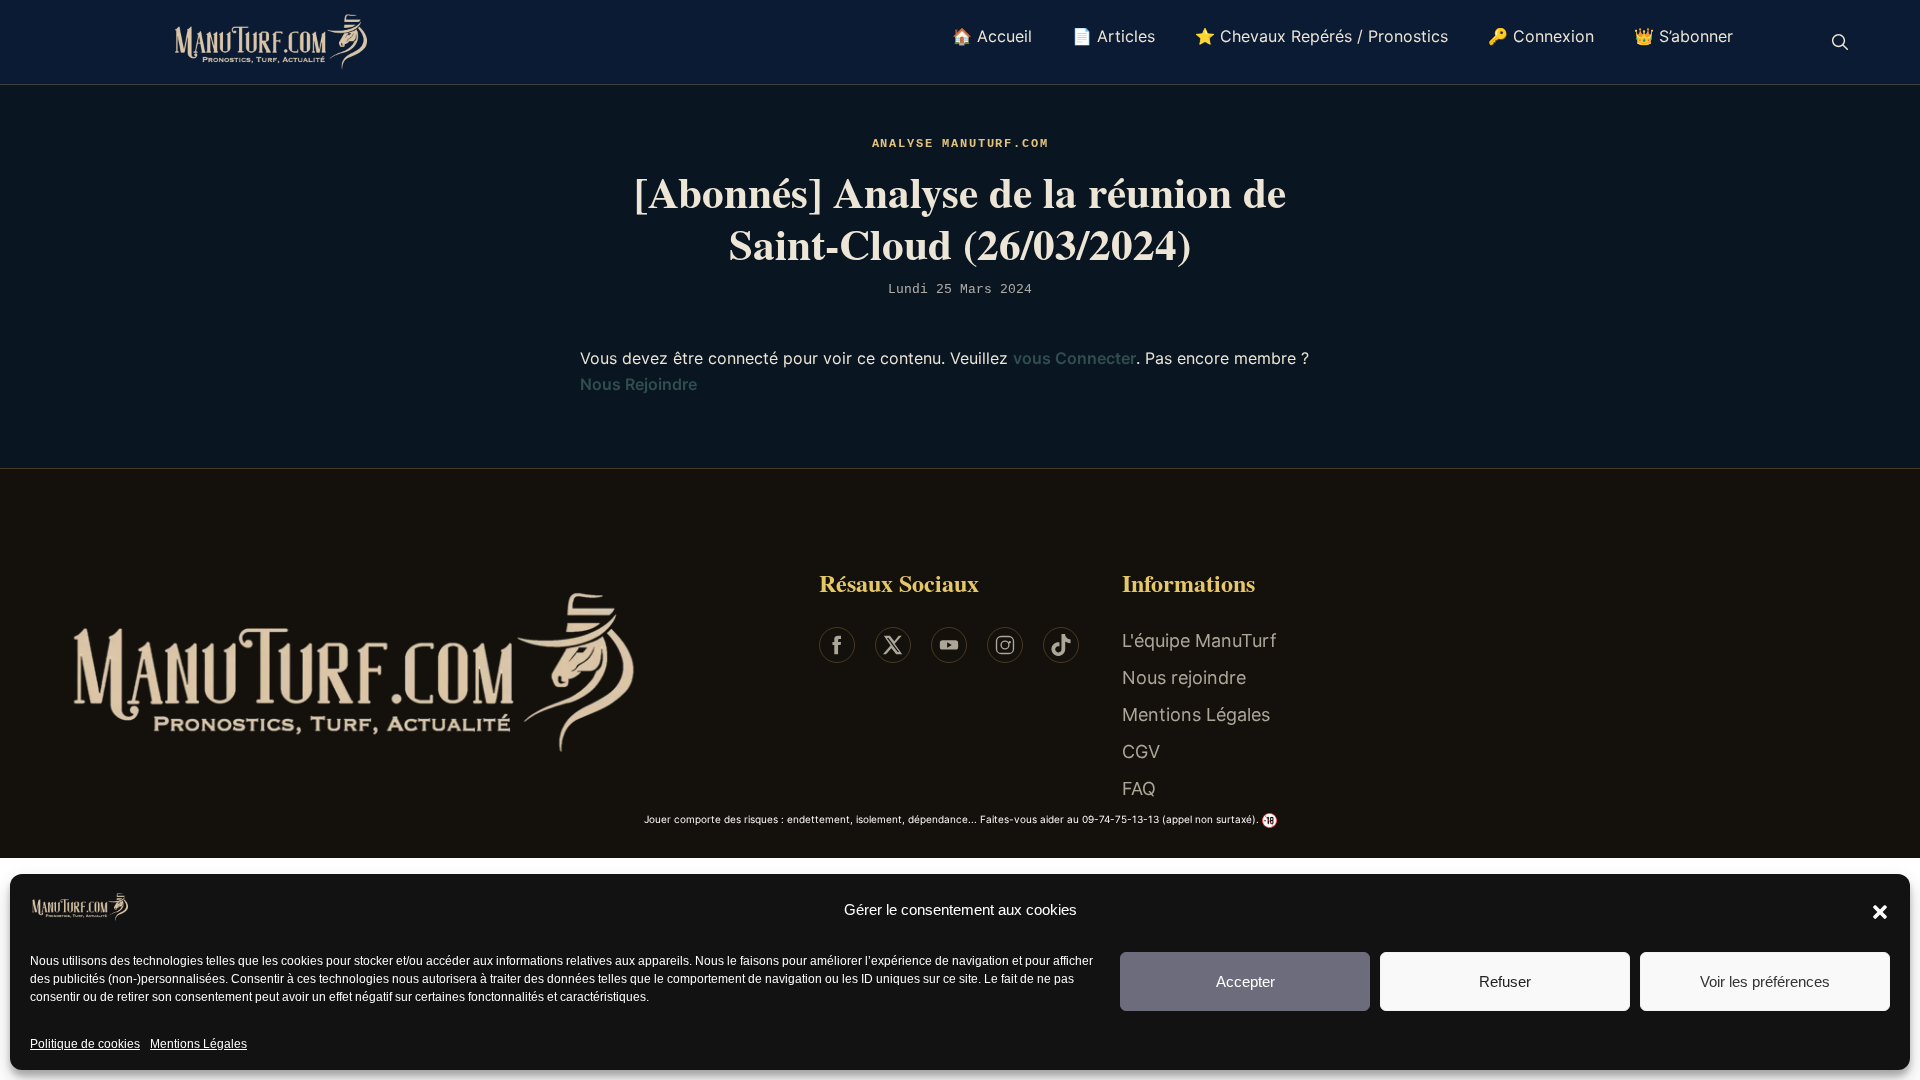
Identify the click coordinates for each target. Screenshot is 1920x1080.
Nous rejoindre (1184, 677)
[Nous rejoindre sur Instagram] (1005, 645)
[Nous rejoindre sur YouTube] (949, 645)
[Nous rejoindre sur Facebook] (837, 645)
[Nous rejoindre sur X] (893, 645)
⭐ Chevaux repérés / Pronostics (1321, 36)
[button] (1880, 911)
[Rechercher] (1840, 42)
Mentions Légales (198, 1044)
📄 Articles (1113, 36)
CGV (1141, 751)
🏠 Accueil (992, 36)
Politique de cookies (85, 1044)
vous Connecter (1074, 358)
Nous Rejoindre (638, 384)
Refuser (1505, 981)
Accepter (1245, 981)
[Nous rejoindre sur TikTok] (1061, 645)
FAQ (1139, 788)
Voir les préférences (1765, 981)
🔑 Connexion (1541, 36)
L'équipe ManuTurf (1199, 640)
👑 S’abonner (1683, 36)
